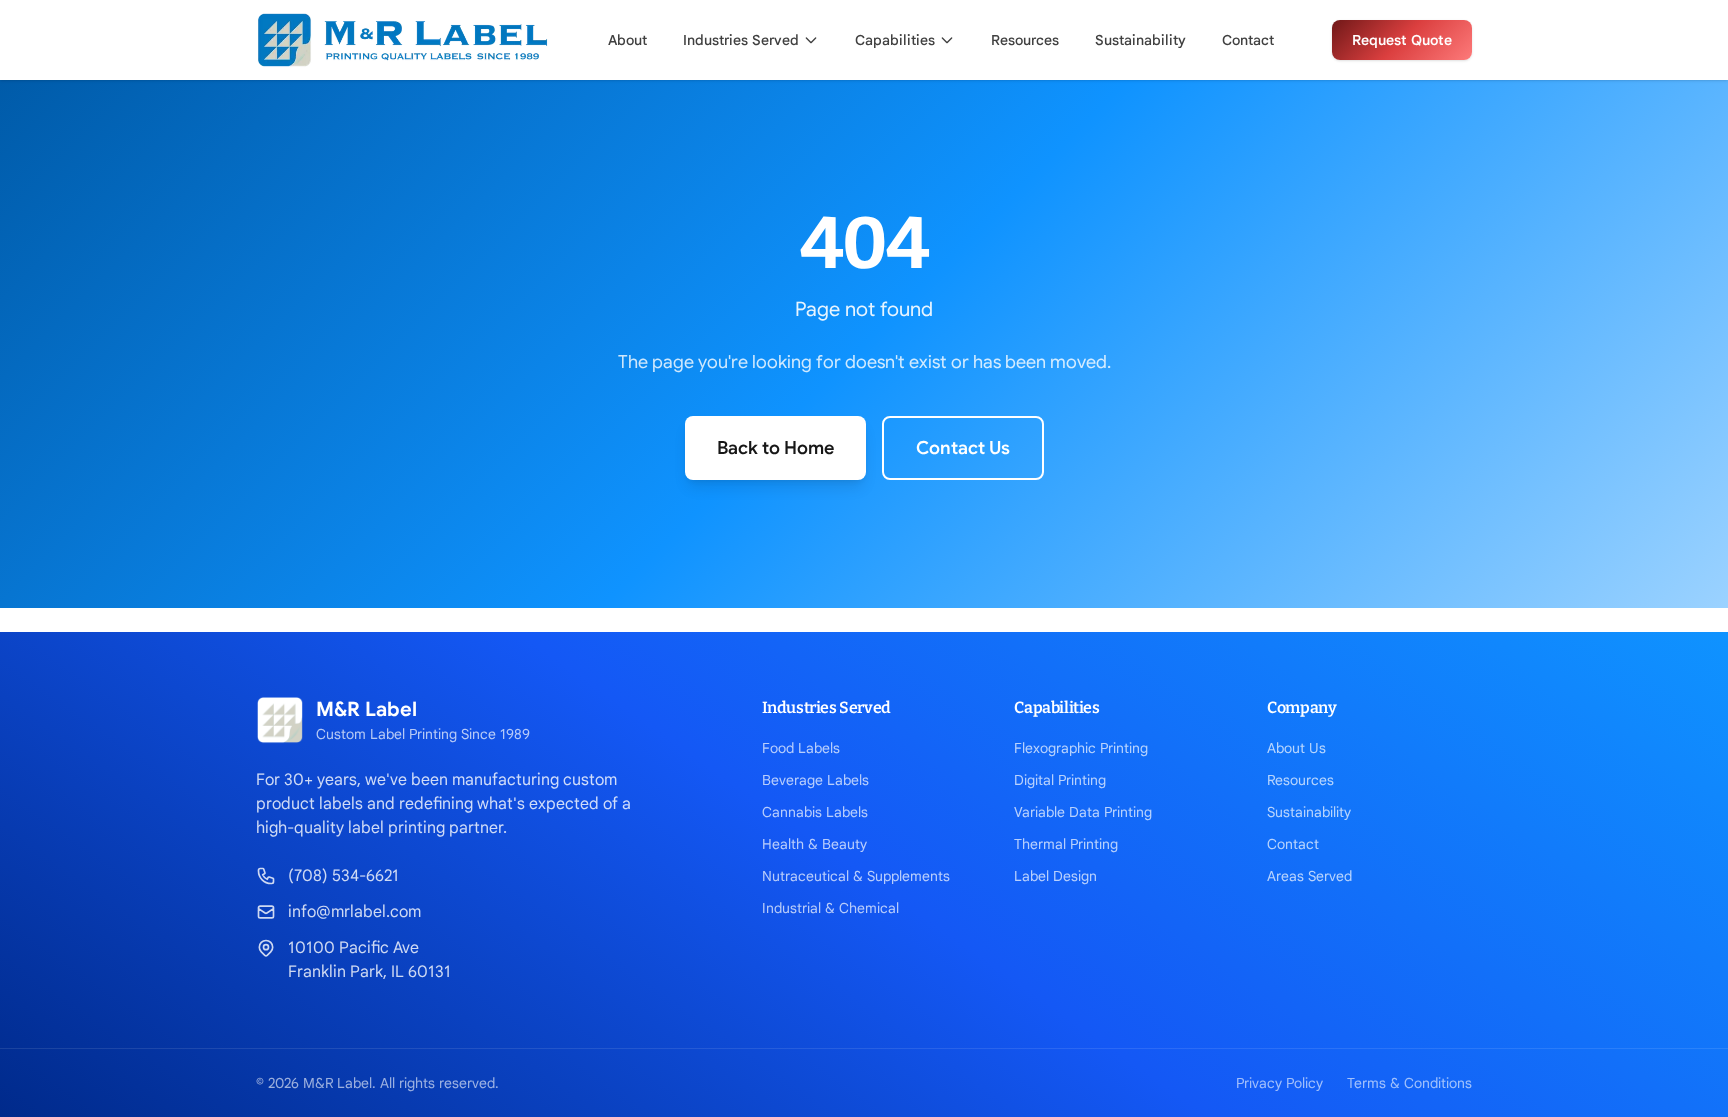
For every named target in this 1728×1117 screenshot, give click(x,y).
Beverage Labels (815, 780)
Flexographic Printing (1081, 748)
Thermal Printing (1066, 844)
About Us (1296, 748)
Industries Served (741, 40)
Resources (1025, 40)
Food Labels (801, 748)
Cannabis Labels (815, 812)
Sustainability (1140, 40)
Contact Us (963, 448)
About (627, 40)
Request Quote (1402, 40)
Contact (1248, 40)
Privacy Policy (1279, 1083)
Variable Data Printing (1083, 812)
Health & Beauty (814, 844)
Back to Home (775, 448)
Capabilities (895, 40)
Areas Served (1309, 876)
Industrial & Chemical (830, 908)
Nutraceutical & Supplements (856, 876)
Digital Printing (1060, 780)
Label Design (1055, 876)
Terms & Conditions (1409, 1083)
